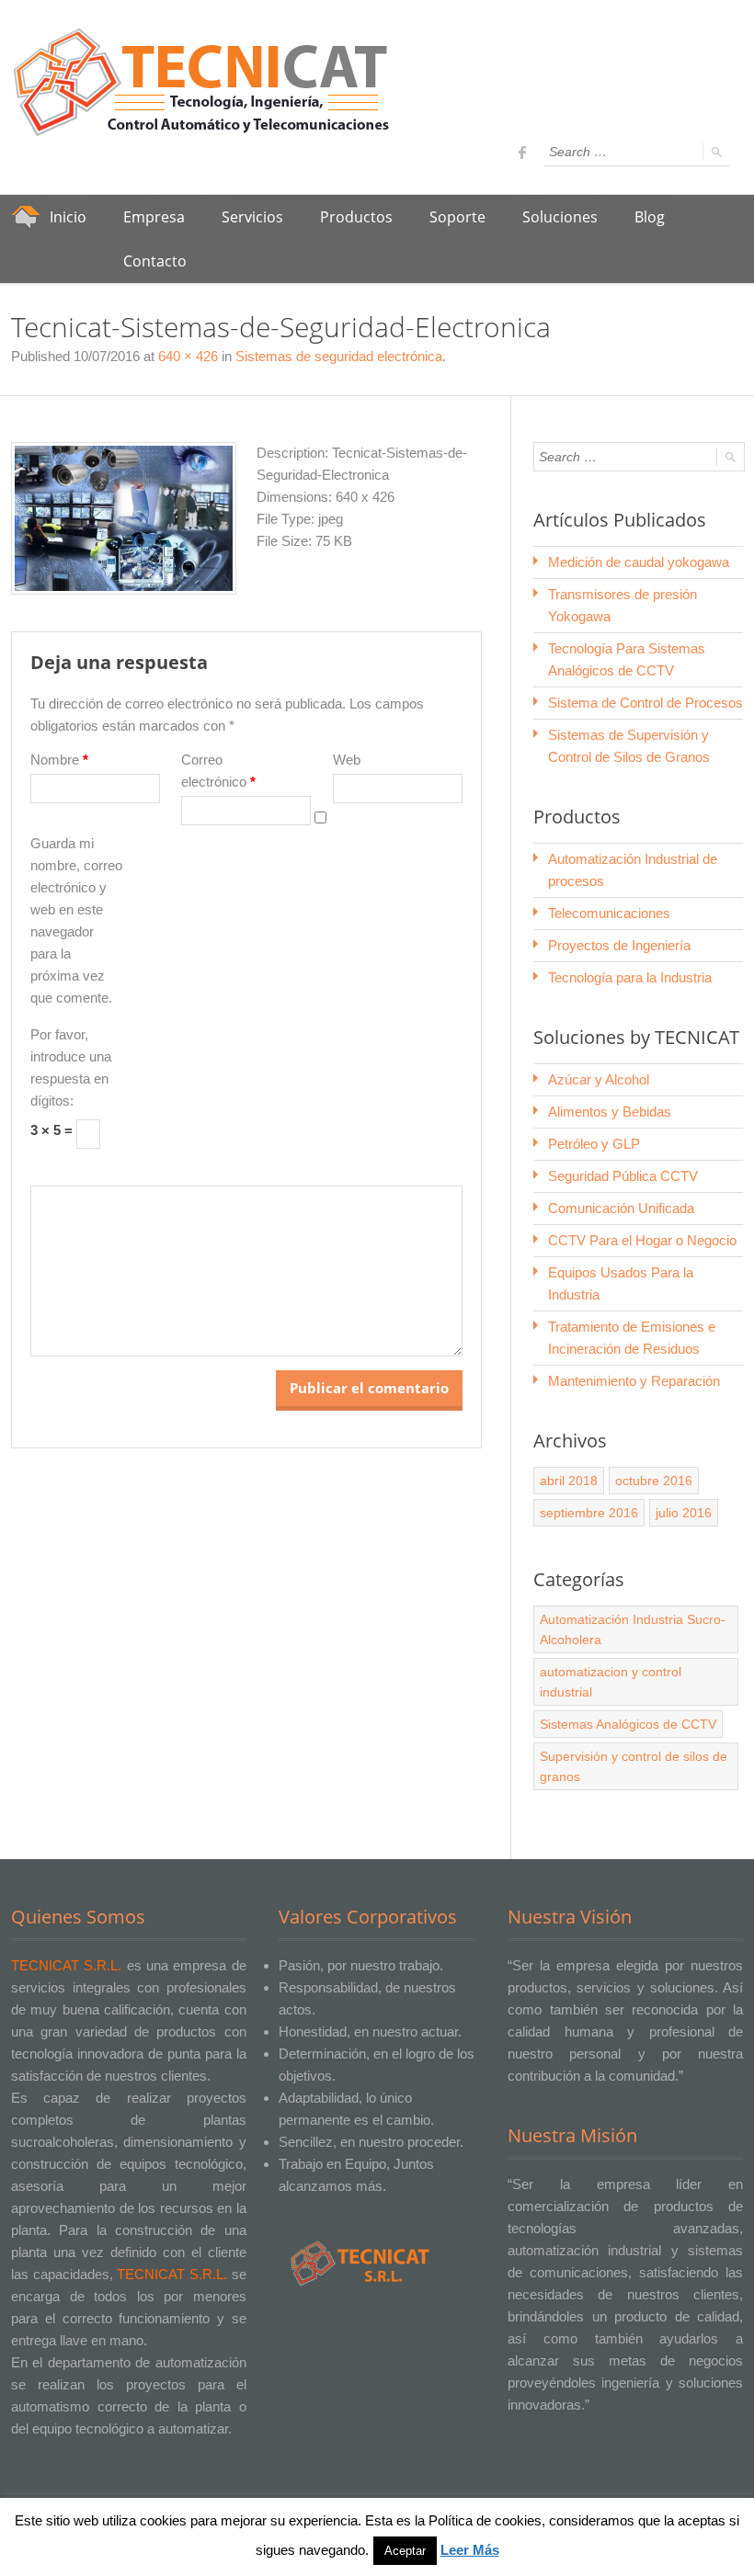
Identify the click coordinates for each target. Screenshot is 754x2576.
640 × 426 (188, 356)
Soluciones (560, 217)
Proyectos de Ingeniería (619, 945)
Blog (650, 217)
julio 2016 (684, 1513)
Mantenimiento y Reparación (634, 1381)
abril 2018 (569, 1481)
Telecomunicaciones (609, 913)
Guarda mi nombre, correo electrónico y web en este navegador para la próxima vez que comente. (76, 920)
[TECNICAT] (204, 83)
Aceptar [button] (405, 2551)
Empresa (154, 217)
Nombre (59, 760)
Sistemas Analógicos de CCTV (628, 1724)
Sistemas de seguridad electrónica (339, 356)
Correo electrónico (218, 771)
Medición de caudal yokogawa (639, 562)
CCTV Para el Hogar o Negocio (642, 1240)
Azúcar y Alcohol (599, 1079)
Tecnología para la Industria (630, 977)
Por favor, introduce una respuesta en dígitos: (71, 1067)
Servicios (252, 217)
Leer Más (470, 2550)
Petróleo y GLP (594, 1144)
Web (347, 760)
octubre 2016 (654, 1481)
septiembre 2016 (589, 1513)
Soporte (457, 217)
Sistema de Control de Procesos (645, 703)
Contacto (155, 261)
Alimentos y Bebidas (610, 1112)
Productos (356, 217)
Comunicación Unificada (621, 1208)
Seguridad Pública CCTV (623, 1176)
